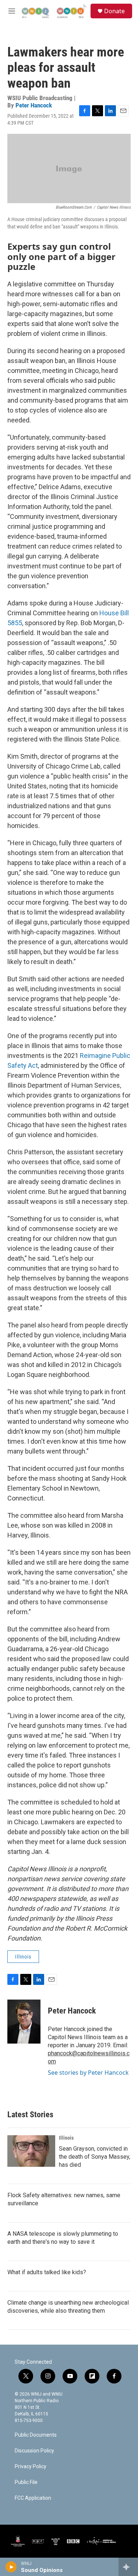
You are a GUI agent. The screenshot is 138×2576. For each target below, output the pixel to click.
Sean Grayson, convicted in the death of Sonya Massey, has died (95, 2157)
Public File (26, 2482)
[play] (11, 2567)
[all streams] (128, 2567)
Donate (114, 11)
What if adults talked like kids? (47, 2272)
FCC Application (33, 2498)
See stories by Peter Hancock (88, 2073)
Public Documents (36, 2435)
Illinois (23, 1957)
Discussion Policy (34, 2451)
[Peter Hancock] (24, 2022)
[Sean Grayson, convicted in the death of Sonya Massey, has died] (31, 2151)
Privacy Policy (31, 2467)
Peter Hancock (34, 105)
